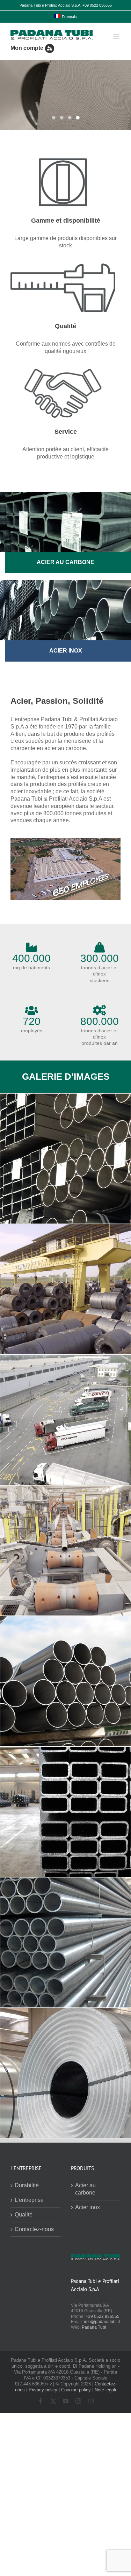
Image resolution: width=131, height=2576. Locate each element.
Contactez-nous (34, 2229)
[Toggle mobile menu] (117, 36)
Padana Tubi (94, 2327)
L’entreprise (29, 2200)
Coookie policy (76, 2390)
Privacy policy (43, 2390)
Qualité (24, 2215)
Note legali (105, 2390)
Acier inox (88, 2207)
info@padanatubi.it (102, 2322)
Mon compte (27, 48)
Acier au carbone (85, 2189)
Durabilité (27, 2185)
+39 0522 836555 (103, 2316)
